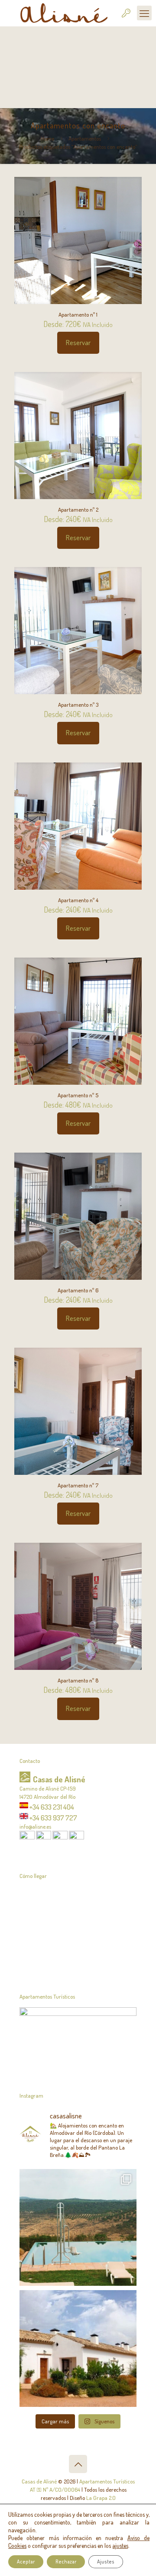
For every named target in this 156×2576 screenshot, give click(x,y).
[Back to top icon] (78, 2464)
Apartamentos (85, 138)
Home (47, 138)
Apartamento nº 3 (78, 705)
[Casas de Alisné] (62, 13)
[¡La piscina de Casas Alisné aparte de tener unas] (78, 2227)
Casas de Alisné (39, 2481)
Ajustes (106, 2562)
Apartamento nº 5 (78, 1095)
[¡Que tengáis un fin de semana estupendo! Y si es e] (78, 2349)
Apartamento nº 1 (78, 314)
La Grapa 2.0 (101, 2498)
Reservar (78, 343)
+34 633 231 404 (52, 1807)
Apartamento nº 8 (78, 1680)
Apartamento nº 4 (78, 900)
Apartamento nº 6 (78, 1290)
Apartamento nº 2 (78, 509)
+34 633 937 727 (53, 1817)
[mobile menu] (144, 13)
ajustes (120, 2546)
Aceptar (26, 2562)
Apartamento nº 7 (78, 1485)
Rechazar (66, 2562)
